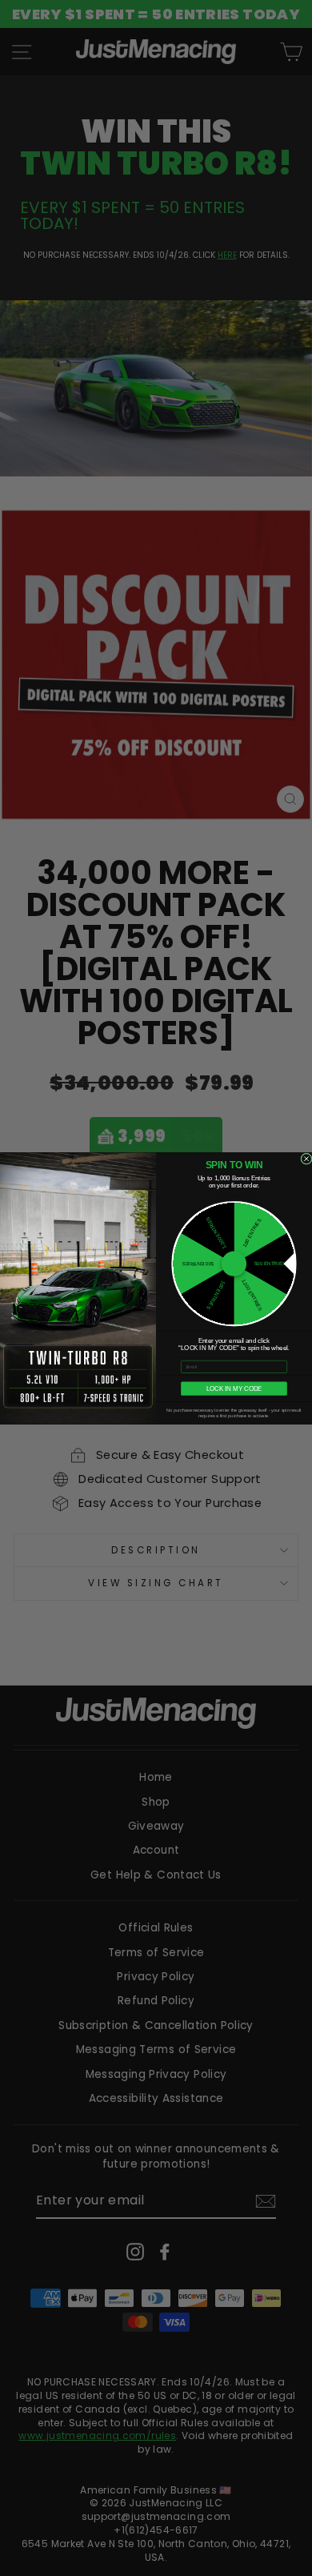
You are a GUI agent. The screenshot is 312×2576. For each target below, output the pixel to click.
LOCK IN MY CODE (234, 1388)
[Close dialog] (306, 1158)
